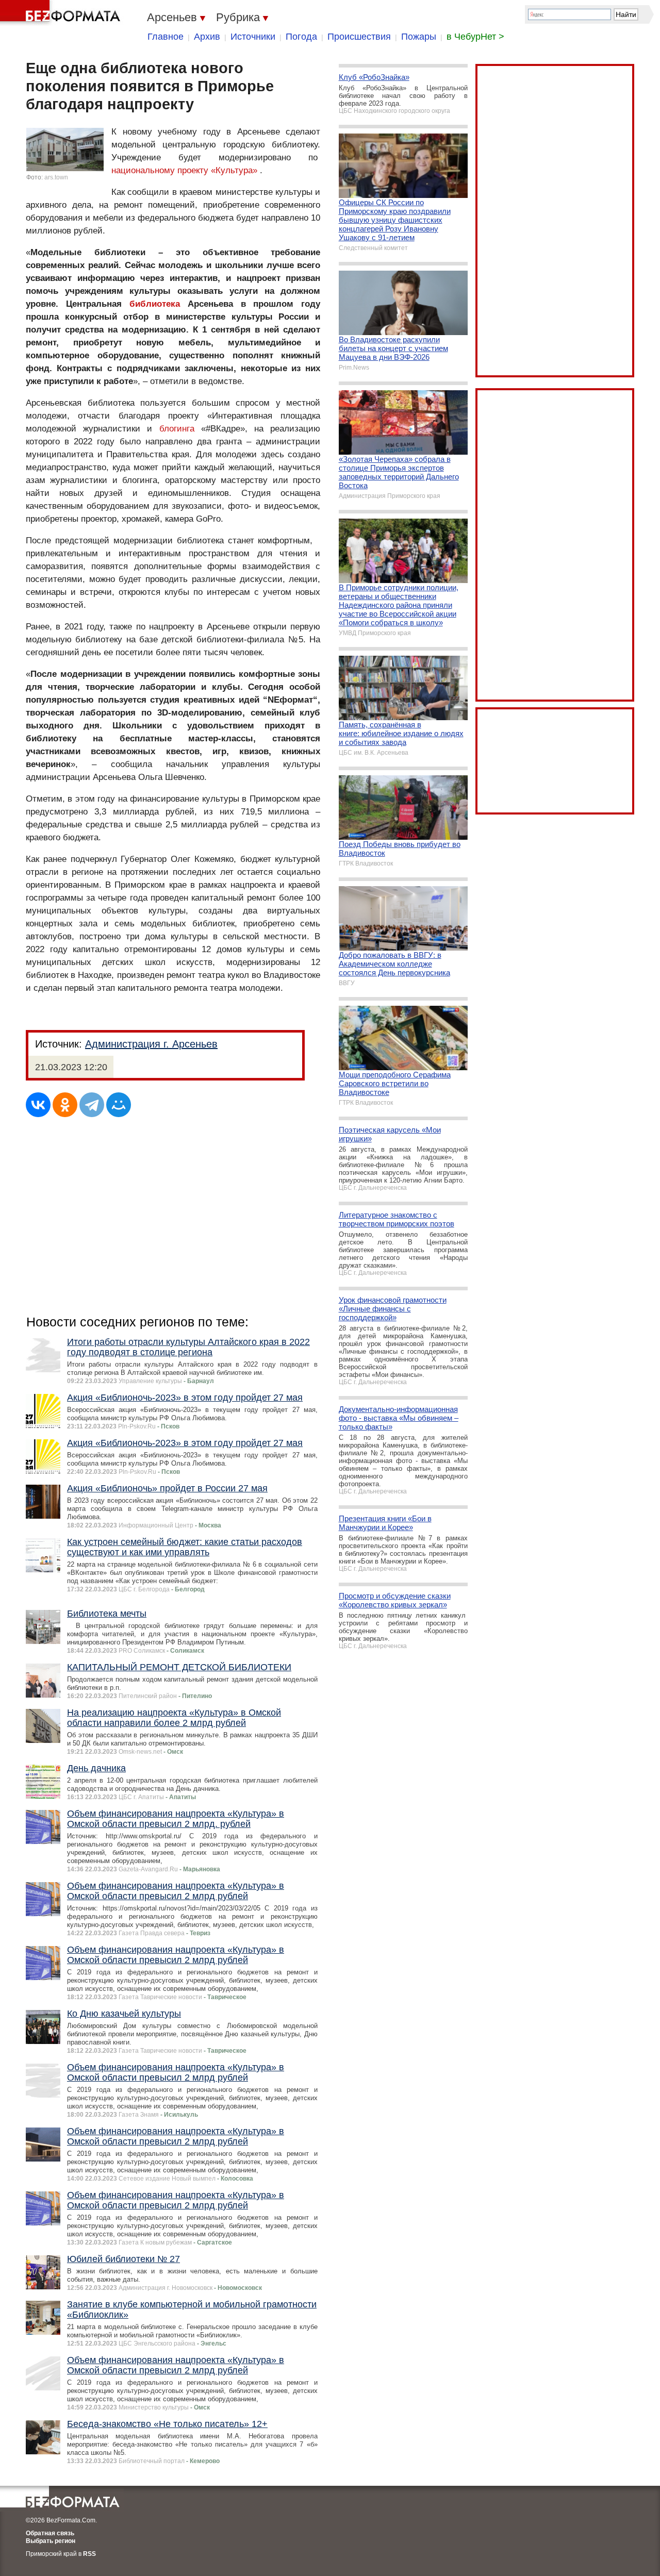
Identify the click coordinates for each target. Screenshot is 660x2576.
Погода (301, 37)
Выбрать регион (51, 2541)
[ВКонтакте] (38, 1105)
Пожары (419, 37)
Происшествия (359, 37)
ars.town (56, 177)
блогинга (177, 429)
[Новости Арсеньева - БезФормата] (62, 13)
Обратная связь (50, 2533)
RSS (89, 2554)
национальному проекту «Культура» (184, 170)
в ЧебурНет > (475, 37)
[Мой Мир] (119, 1105)
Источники (253, 37)
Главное (166, 37)
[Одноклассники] (65, 1105)
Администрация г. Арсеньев (151, 1044)
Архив (207, 37)
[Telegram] (92, 1105)
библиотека (155, 304)
